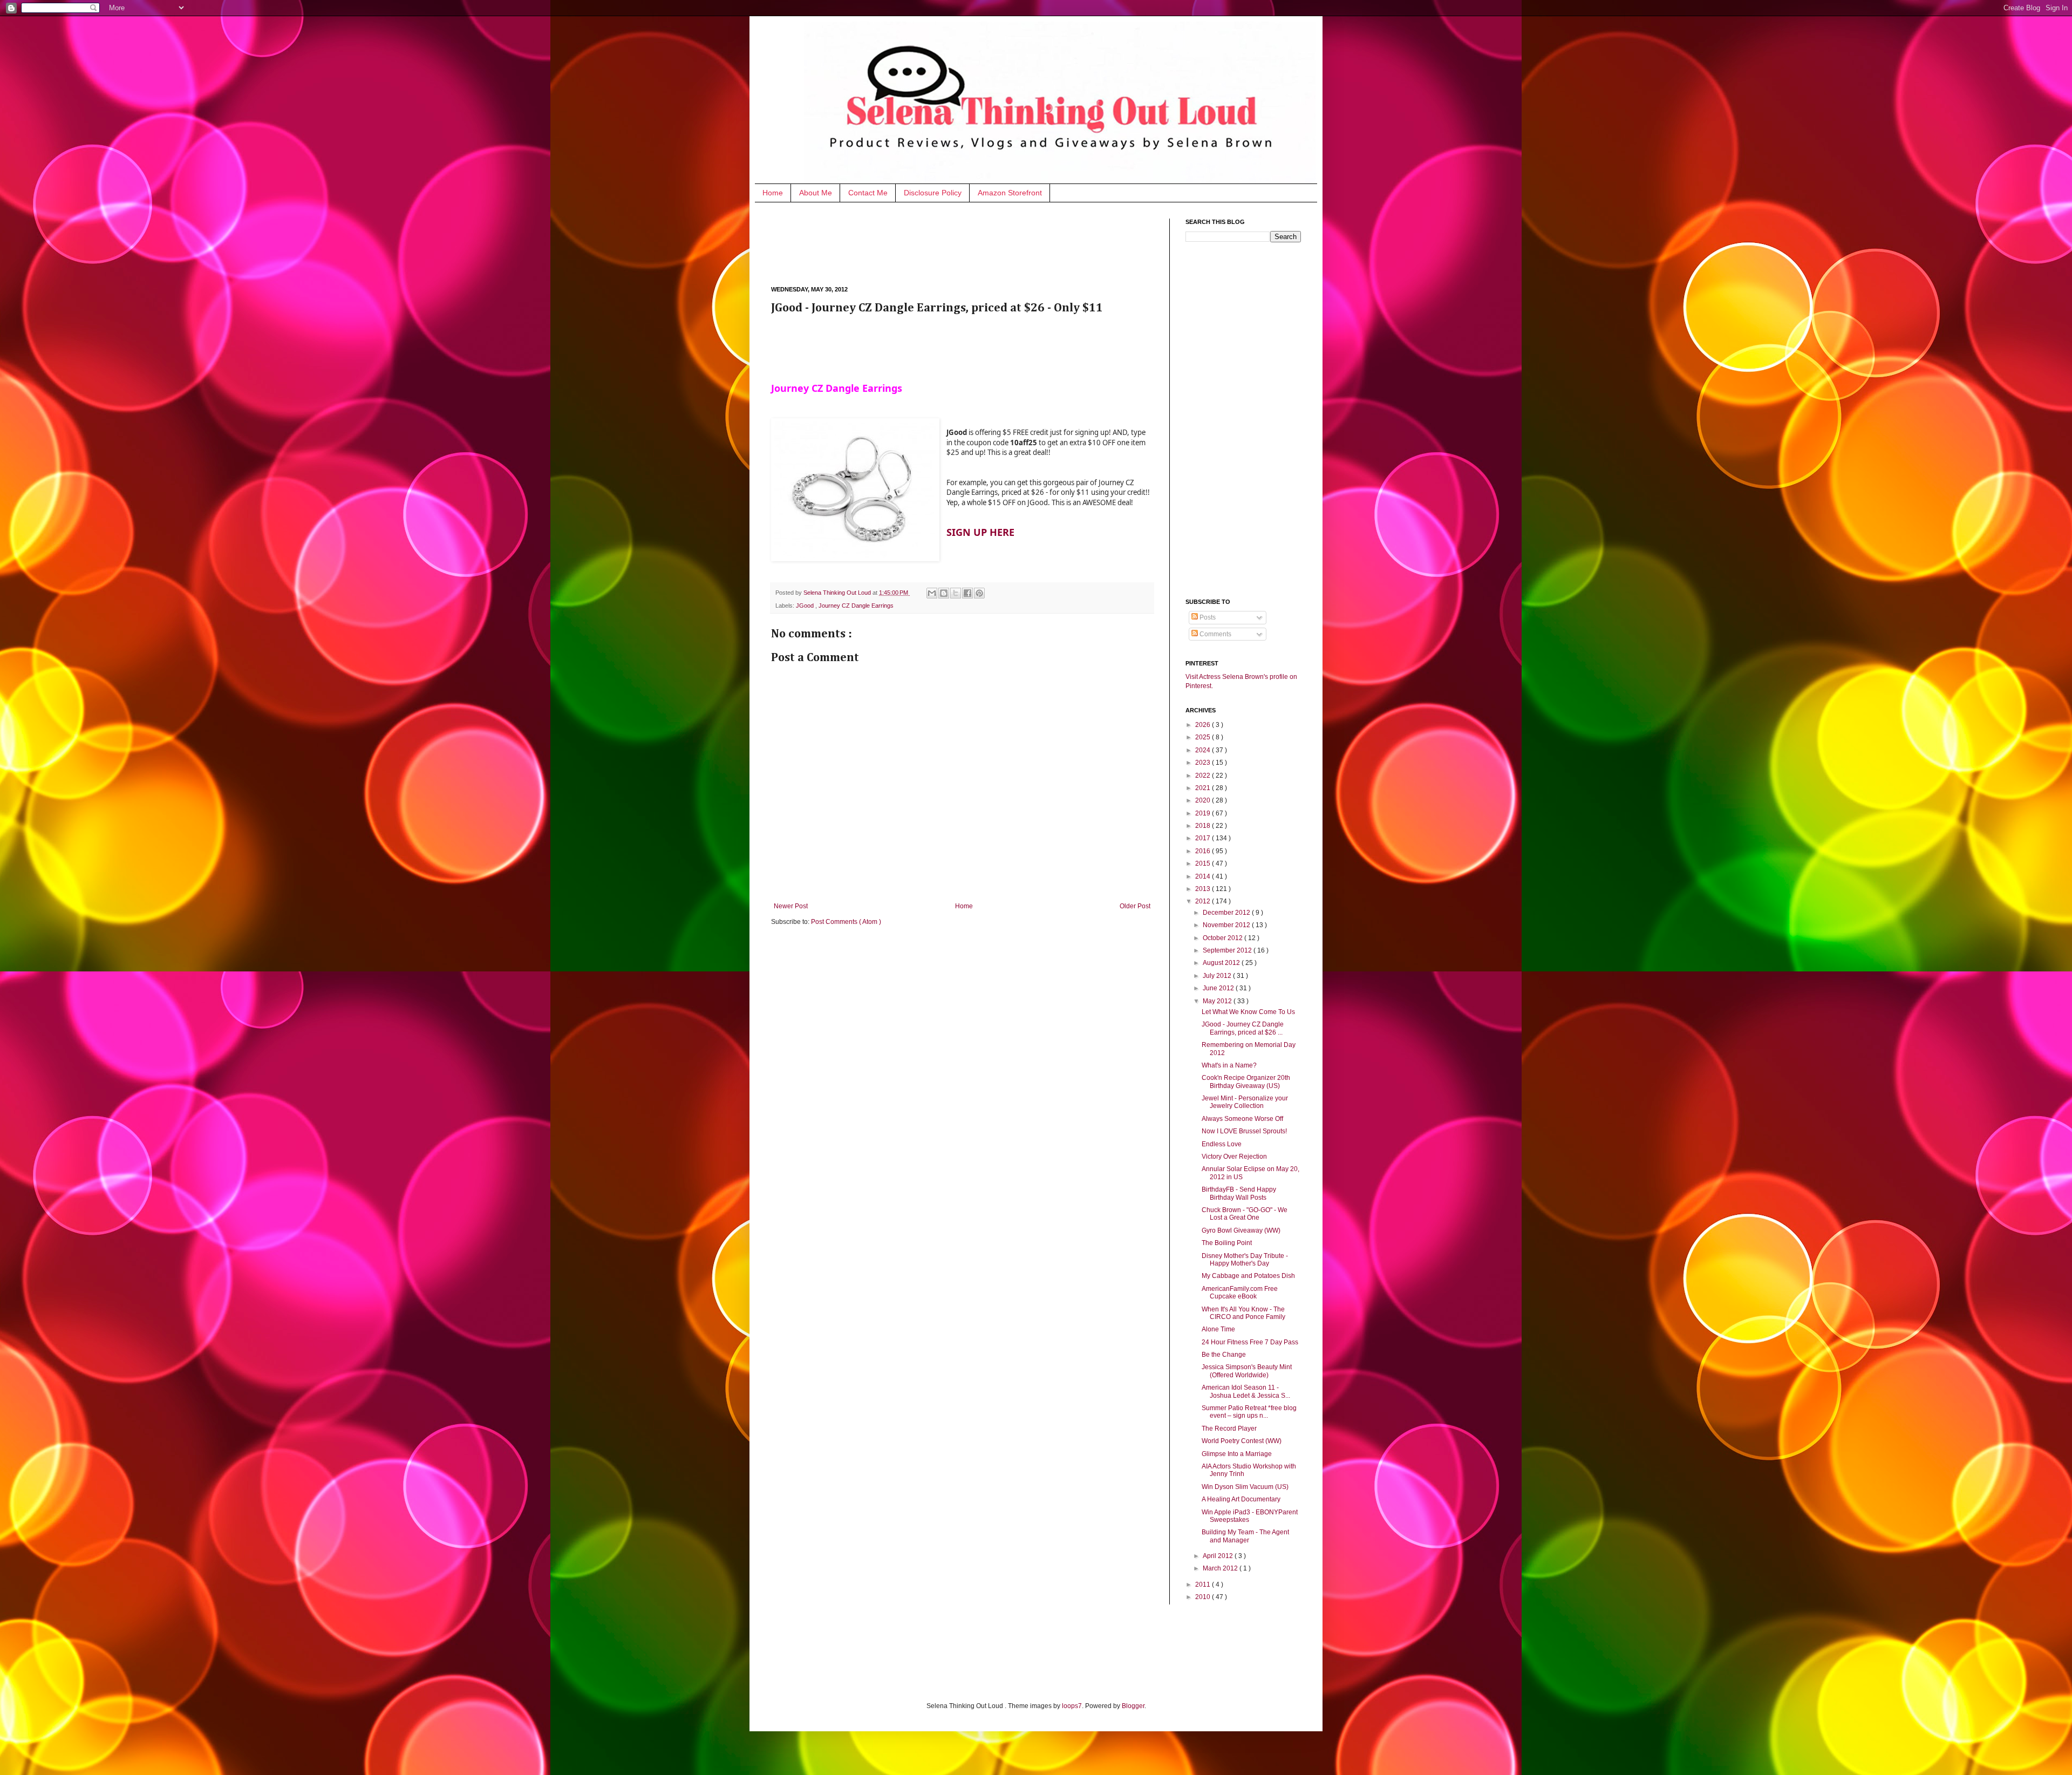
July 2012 (1218, 976)
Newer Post (791, 906)
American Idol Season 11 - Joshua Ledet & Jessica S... (1246, 1391)
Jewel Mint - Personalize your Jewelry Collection (1245, 1102)
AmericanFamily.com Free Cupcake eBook (1240, 1293)
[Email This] (932, 593)
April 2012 (1219, 1556)
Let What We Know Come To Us (1248, 1012)
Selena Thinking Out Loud (838, 593)
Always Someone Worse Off (1242, 1119)
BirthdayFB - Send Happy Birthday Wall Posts (1239, 1193)
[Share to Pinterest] (979, 593)
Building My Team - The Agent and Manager (1245, 1536)
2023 (1204, 763)
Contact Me (868, 193)
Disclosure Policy (933, 193)
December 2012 (1227, 913)
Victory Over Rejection (1234, 1157)
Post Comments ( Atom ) (846, 922)
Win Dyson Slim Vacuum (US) (1245, 1487)
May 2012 (1218, 1001)
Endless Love (1222, 1144)
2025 (1204, 737)
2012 (1204, 901)
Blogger (1133, 1706)
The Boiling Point (1227, 1243)
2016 (1204, 851)
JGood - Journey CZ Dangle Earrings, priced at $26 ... (1243, 1028)
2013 (1204, 889)
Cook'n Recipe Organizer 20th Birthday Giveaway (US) (1246, 1082)
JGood (806, 606)
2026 (1204, 725)
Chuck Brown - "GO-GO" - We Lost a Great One (1245, 1214)
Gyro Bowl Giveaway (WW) (1241, 1230)
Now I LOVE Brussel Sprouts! (1244, 1131)
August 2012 (1222, 963)
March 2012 (1221, 1568)
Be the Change (1224, 1355)
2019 (1204, 813)
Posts (1207, 617)
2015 (1204, 863)
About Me (816, 193)
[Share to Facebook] (967, 593)
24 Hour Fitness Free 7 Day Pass (1250, 1342)
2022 (1204, 776)
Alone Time (1218, 1329)
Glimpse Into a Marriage (1237, 1454)
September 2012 (1228, 950)
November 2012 (1227, 925)
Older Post (1135, 906)
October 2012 (1224, 938)
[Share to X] (956, 593)
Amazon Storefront (1010, 193)
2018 (1204, 826)
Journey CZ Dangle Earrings (856, 606)
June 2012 (1219, 988)
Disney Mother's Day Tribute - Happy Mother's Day (1245, 1260)
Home (773, 193)
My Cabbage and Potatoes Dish (1248, 1276)
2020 (1204, 800)
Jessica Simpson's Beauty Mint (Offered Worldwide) (1247, 1371)
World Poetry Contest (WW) (1242, 1441)
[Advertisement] (967, 243)
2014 (1204, 876)
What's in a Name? (1229, 1065)
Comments (1215, 634)
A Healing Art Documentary (1241, 1499)
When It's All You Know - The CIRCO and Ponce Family (1243, 1313)
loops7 (1072, 1706)
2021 (1204, 788)
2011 (1204, 1584)
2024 (1204, 750)
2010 (1204, 1597)
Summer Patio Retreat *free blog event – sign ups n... (1249, 1412)
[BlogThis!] (944, 593)
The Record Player (1229, 1429)
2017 (1204, 838)
